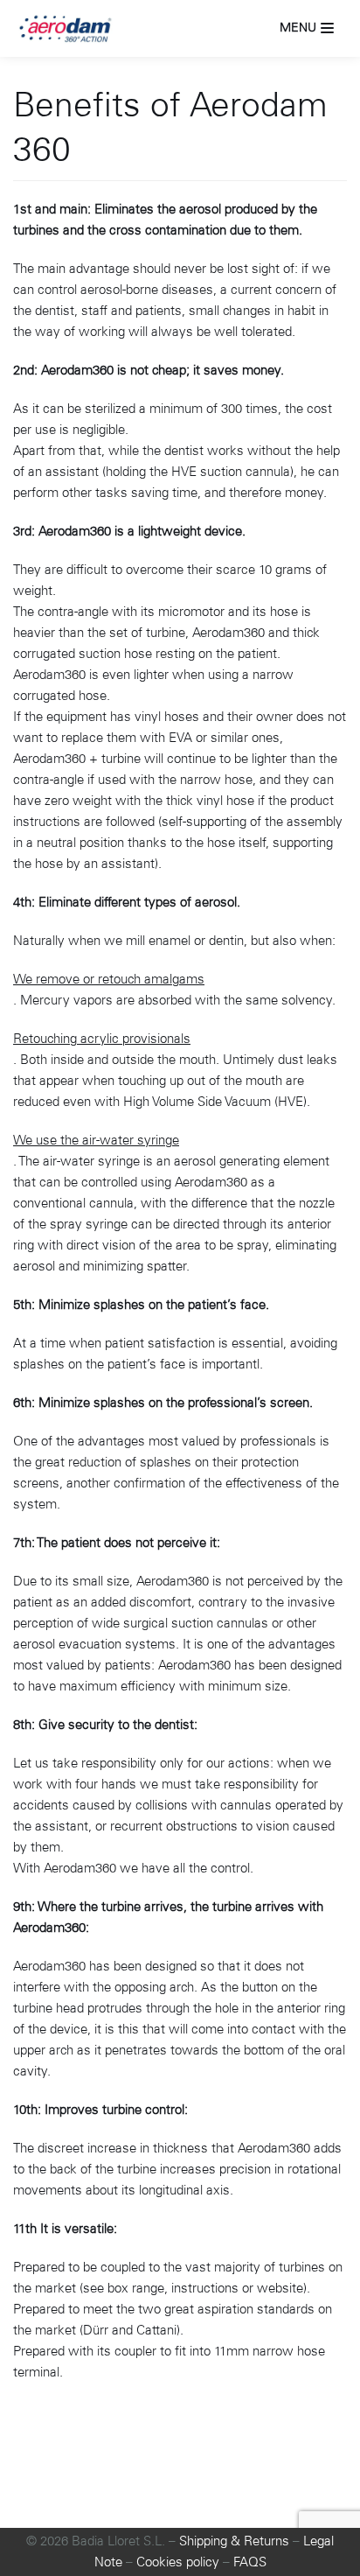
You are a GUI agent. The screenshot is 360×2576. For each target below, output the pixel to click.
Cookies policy (178, 2562)
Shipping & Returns (234, 2541)
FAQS (250, 2562)
